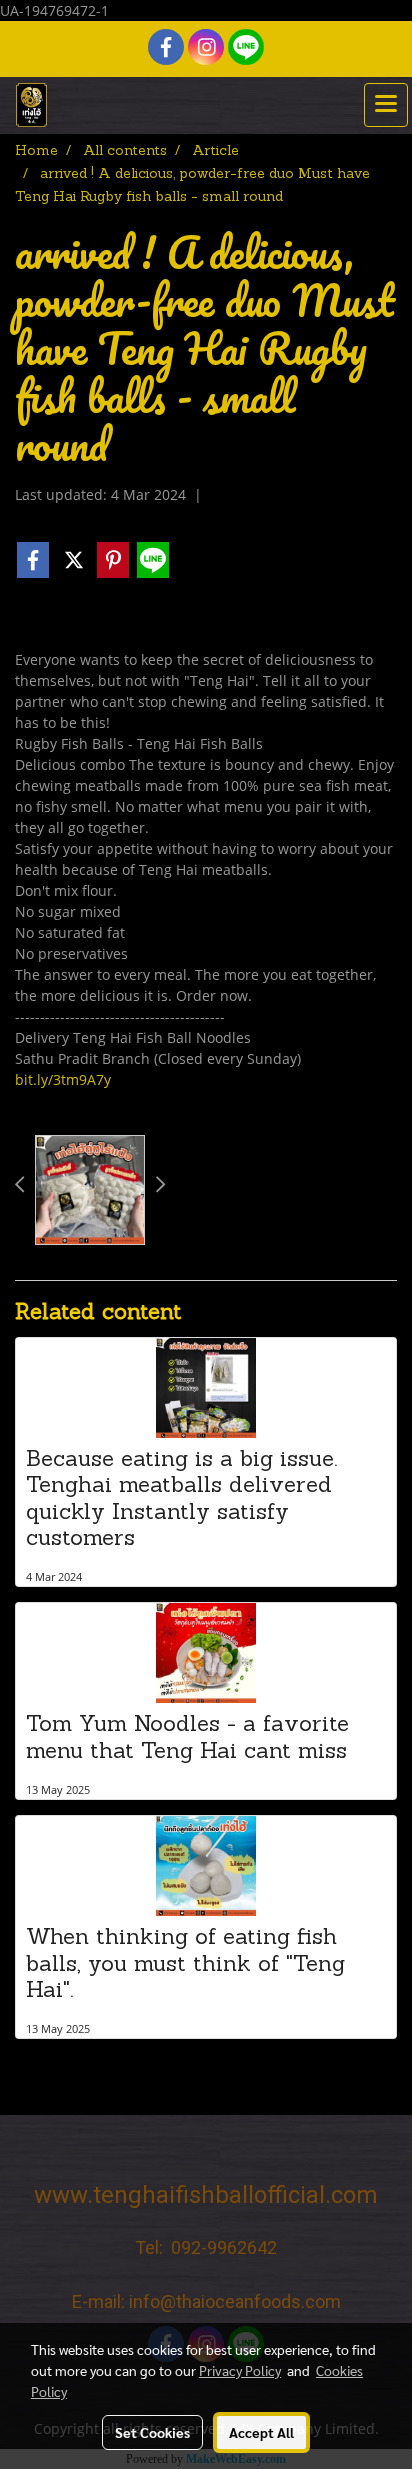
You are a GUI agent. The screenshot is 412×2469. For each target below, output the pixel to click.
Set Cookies (152, 2432)
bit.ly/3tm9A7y (63, 1079)
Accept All (261, 2432)
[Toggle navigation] (386, 105)
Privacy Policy (240, 2370)
